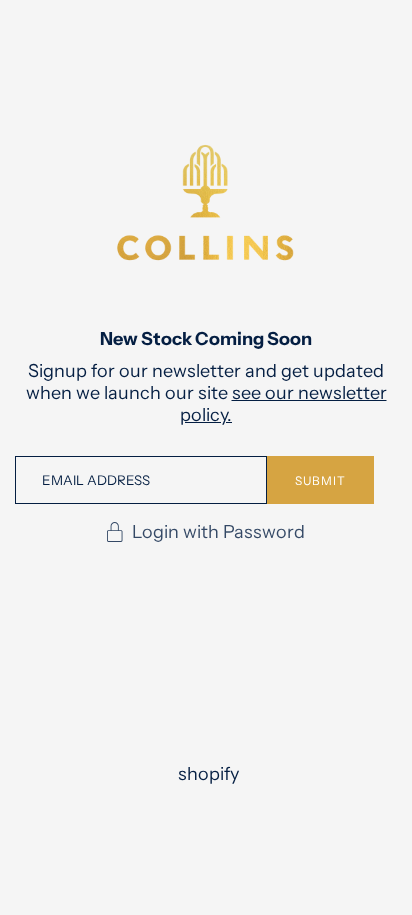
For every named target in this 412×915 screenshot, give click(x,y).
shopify (208, 774)
